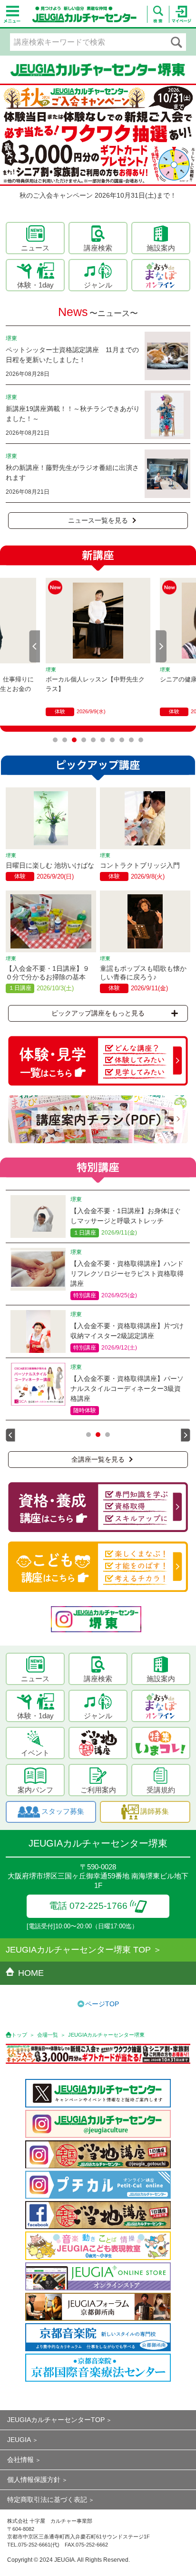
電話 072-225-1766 (88, 1906)
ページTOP (102, 2004)
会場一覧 (48, 2035)
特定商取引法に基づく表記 (47, 2499)
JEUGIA (19, 2440)
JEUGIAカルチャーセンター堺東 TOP (78, 1950)
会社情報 (20, 2460)
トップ (19, 2035)
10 (141, 740)
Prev (35, 646)
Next (161, 646)
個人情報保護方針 (34, 2480)
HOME (31, 1973)
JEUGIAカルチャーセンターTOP (56, 2420)
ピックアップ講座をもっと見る (98, 1013)
